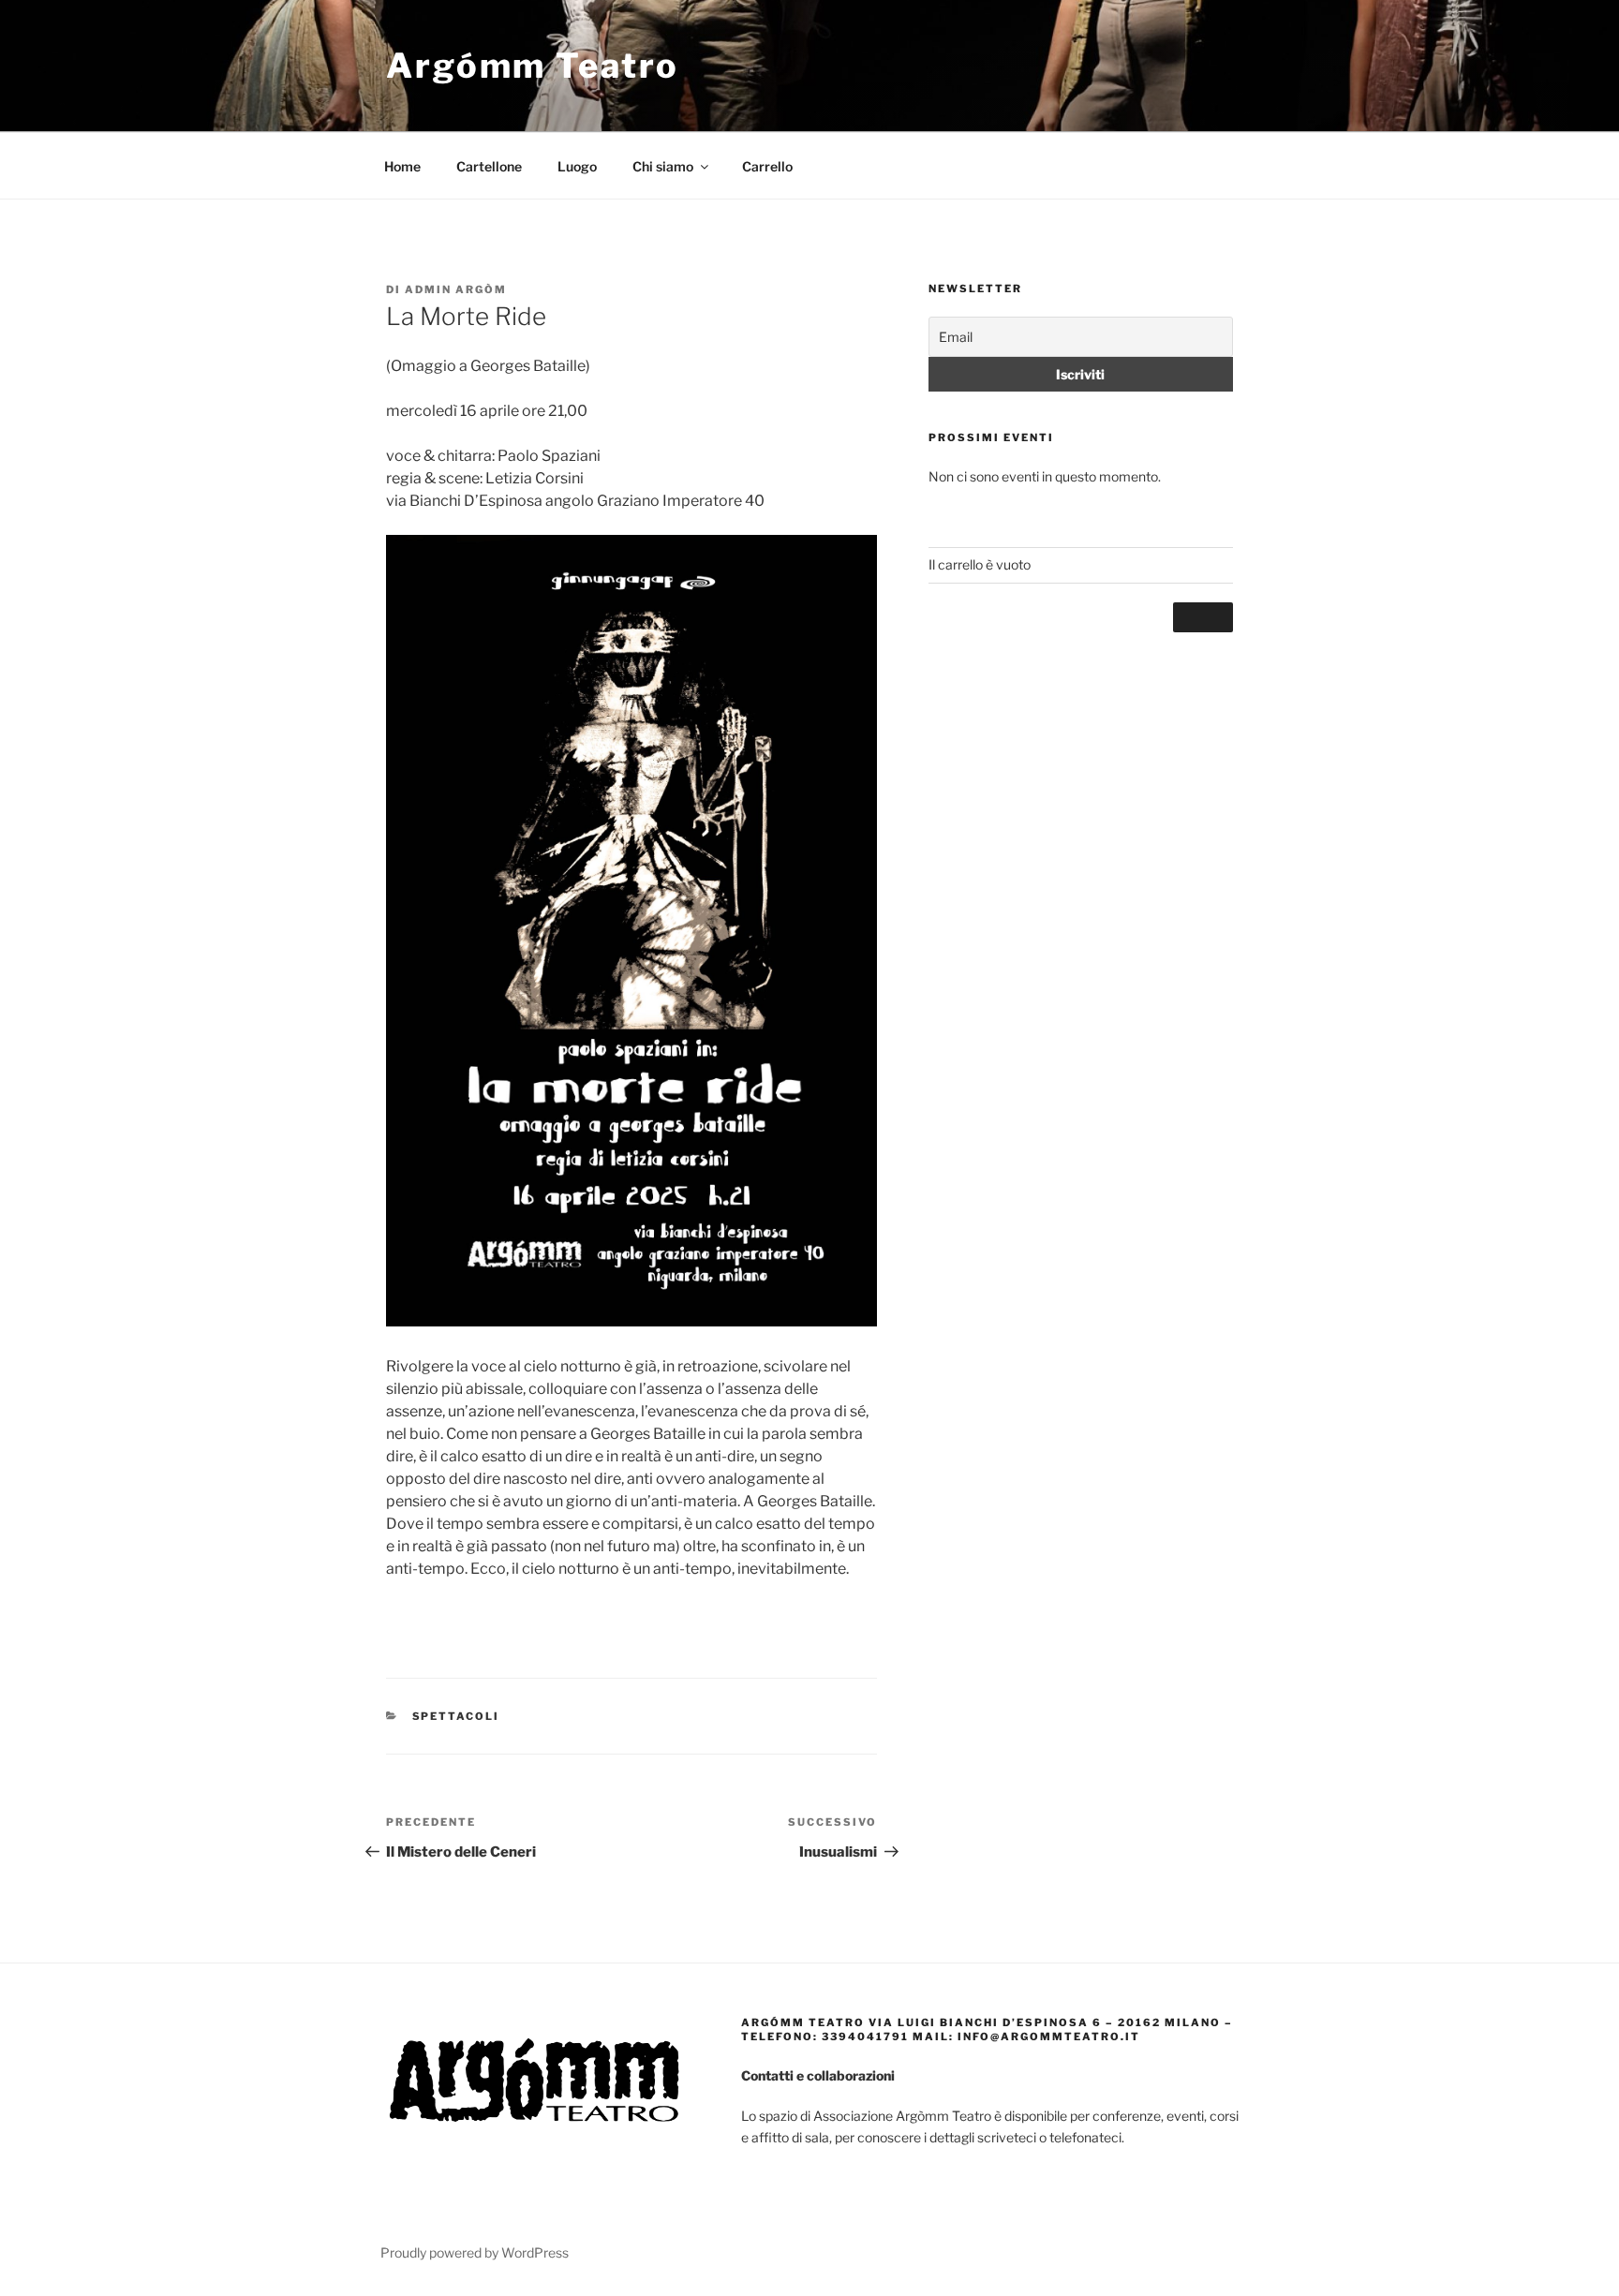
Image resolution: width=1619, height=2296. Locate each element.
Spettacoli (456, 1716)
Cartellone (489, 166)
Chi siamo (663, 166)
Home (402, 166)
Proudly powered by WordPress (475, 2252)
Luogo (577, 166)
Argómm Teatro (532, 66)
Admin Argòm (456, 289)
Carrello (767, 166)
